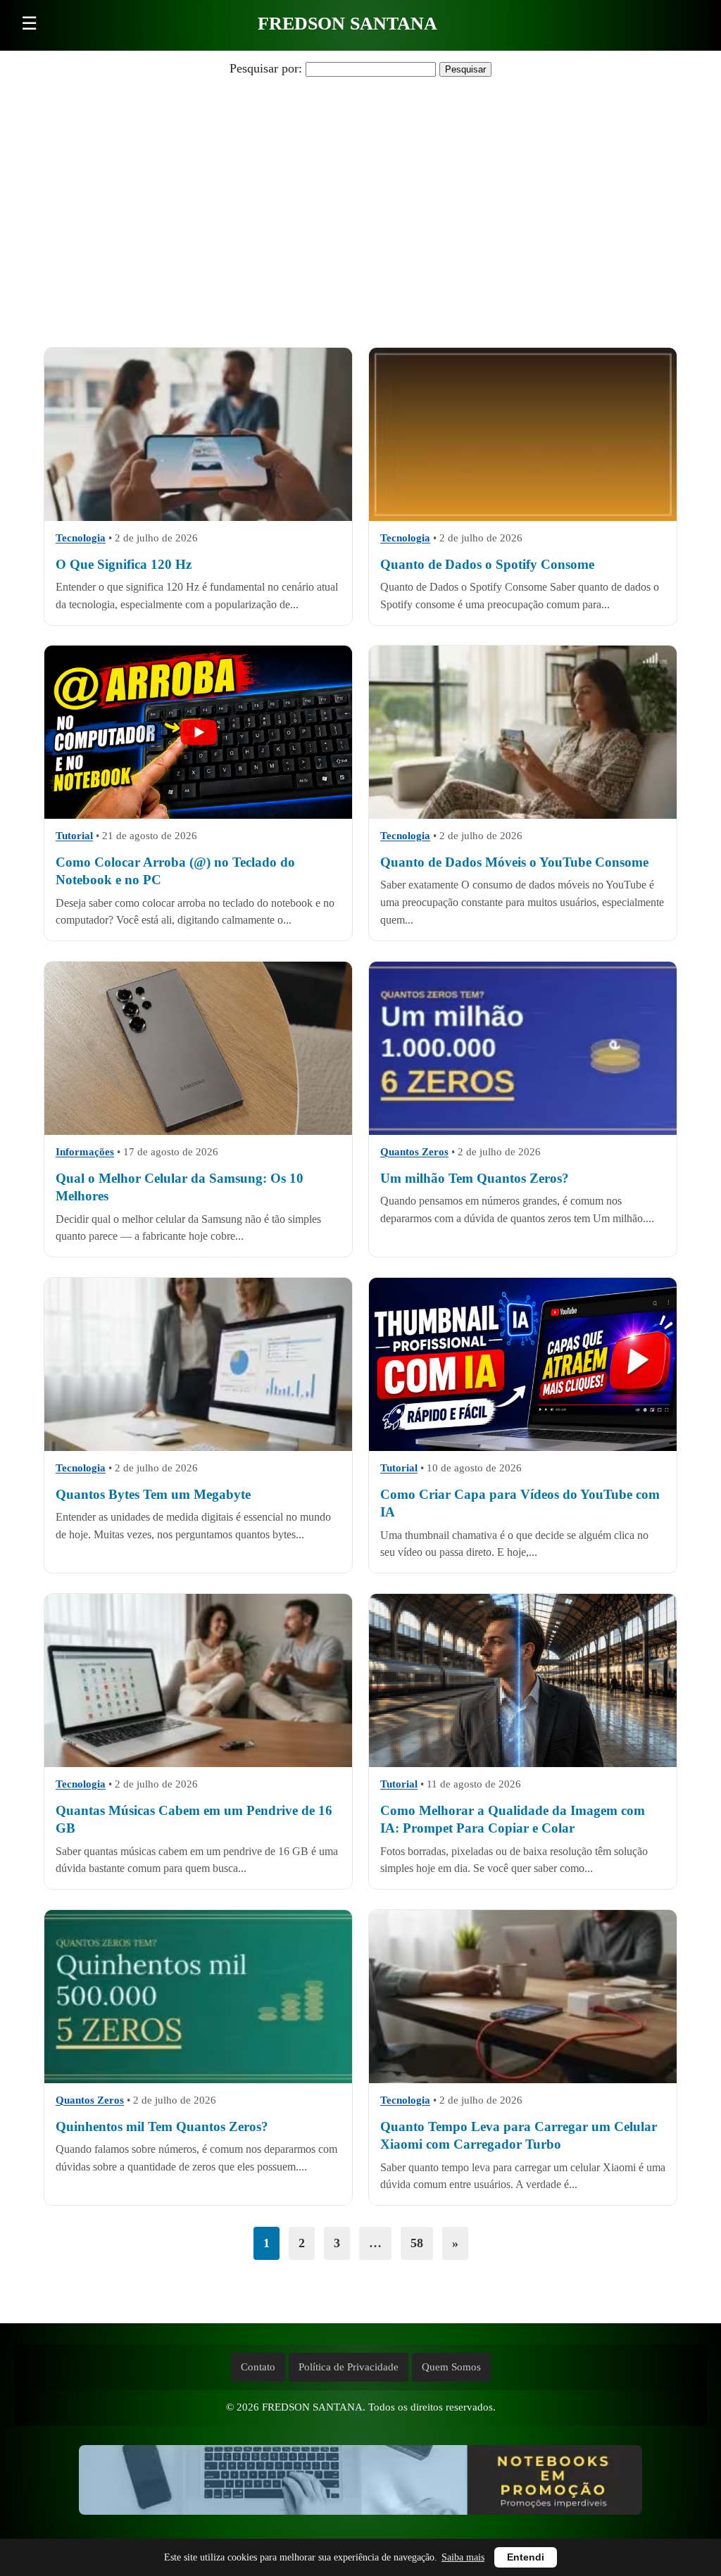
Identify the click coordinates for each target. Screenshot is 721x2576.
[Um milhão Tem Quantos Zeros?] (523, 1048)
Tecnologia (81, 537)
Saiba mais (463, 2557)
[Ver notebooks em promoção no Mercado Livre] (360, 2483)
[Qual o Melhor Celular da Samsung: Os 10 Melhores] (198, 1048)
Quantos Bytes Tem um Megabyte (153, 1494)
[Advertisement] (360, 192)
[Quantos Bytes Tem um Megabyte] (198, 1364)
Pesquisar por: (266, 68)
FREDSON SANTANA (347, 24)
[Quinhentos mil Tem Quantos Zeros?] (198, 1997)
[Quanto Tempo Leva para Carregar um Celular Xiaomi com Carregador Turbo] (523, 1997)
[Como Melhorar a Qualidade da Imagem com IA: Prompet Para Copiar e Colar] (523, 1680)
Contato (258, 2367)
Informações (85, 1152)
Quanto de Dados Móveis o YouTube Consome (514, 862)
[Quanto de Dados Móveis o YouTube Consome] (523, 732)
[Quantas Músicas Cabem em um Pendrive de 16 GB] (198, 1680)
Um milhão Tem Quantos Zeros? (475, 1178)
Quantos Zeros (414, 1152)
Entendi (526, 2557)
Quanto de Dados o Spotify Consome (487, 564)
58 (417, 2243)
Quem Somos (451, 2367)
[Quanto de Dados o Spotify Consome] (523, 434)
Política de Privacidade (349, 2367)
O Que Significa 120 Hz (124, 564)
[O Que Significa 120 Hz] (198, 434)
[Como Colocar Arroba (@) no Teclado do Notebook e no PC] (198, 732)
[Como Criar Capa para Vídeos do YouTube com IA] (523, 1364)
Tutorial (74, 836)
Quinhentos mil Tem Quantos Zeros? (162, 2126)
